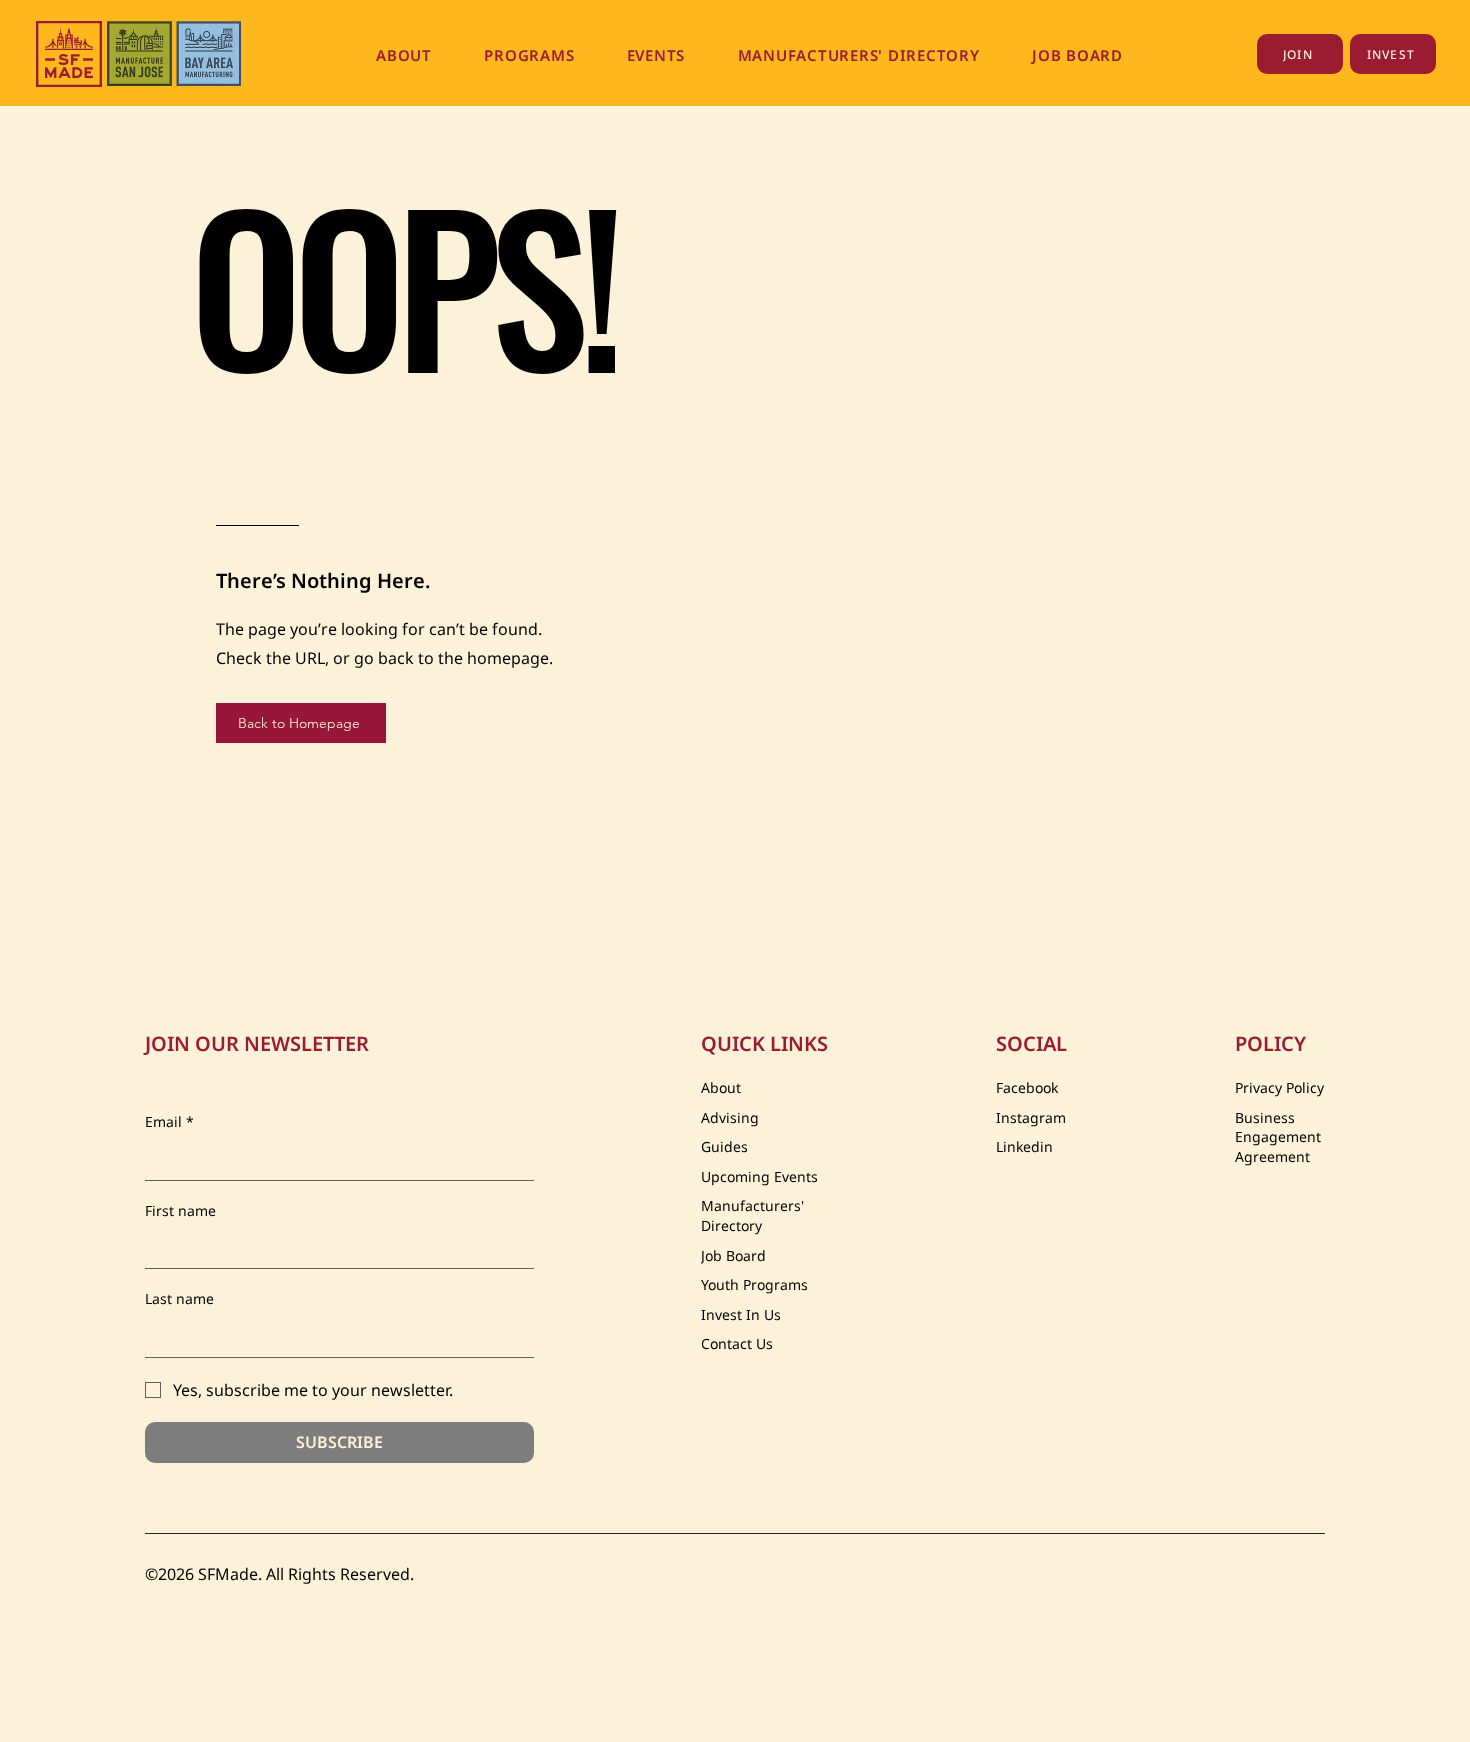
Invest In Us (741, 1314)
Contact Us (737, 1343)
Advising (730, 1117)
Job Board (733, 1255)
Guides (724, 1146)
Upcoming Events (759, 1176)
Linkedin (1024, 1146)
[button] (404, 55)
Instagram (1031, 1117)
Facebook (1027, 1087)
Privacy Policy (1279, 1087)
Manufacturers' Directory (752, 1215)
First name (180, 1210)
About (721, 1087)
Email (169, 1121)
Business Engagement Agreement (1278, 1137)
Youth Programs (754, 1284)
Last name (179, 1298)
